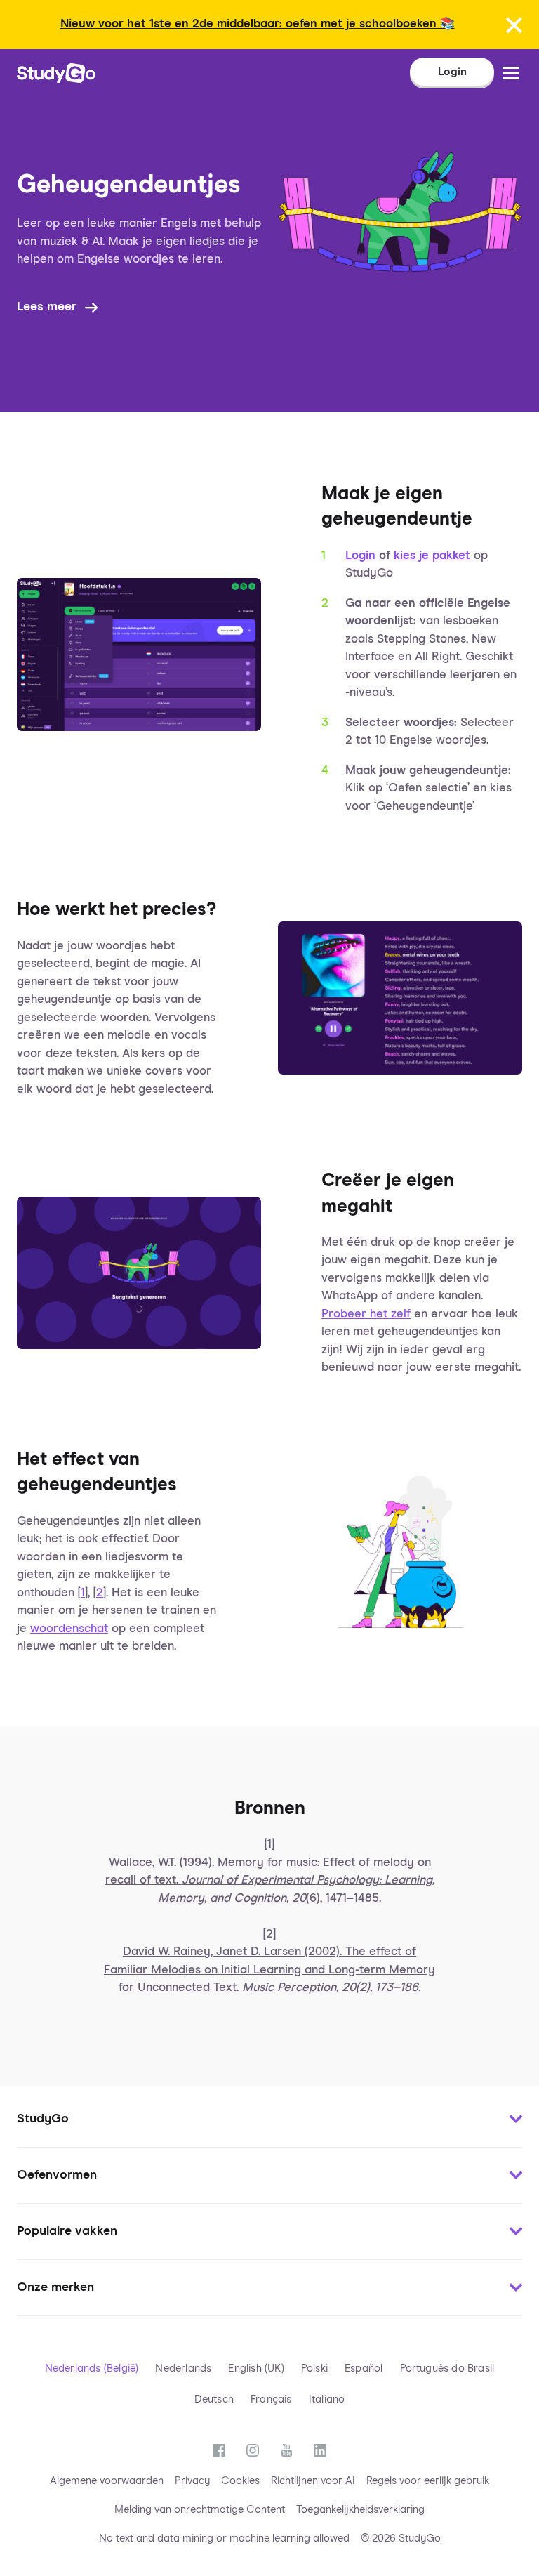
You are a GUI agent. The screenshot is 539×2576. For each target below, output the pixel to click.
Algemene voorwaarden (107, 2481)
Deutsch (214, 2399)
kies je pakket (432, 556)
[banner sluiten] (514, 25)
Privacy (192, 2481)
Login (360, 556)
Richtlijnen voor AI (313, 2481)
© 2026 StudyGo (401, 2538)
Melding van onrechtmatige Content (200, 2510)
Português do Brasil (447, 2368)
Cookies (240, 2481)
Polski (314, 2368)
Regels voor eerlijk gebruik (428, 2481)
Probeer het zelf (366, 1314)
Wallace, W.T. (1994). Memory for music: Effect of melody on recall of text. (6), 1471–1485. (270, 1881)
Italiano (327, 2399)
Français (271, 2399)
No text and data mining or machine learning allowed (224, 2538)
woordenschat (69, 1629)
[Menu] (511, 73)
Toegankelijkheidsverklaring (360, 2510)
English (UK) (256, 2368)
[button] (269, 2120)
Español (364, 2368)
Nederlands (183, 2368)
